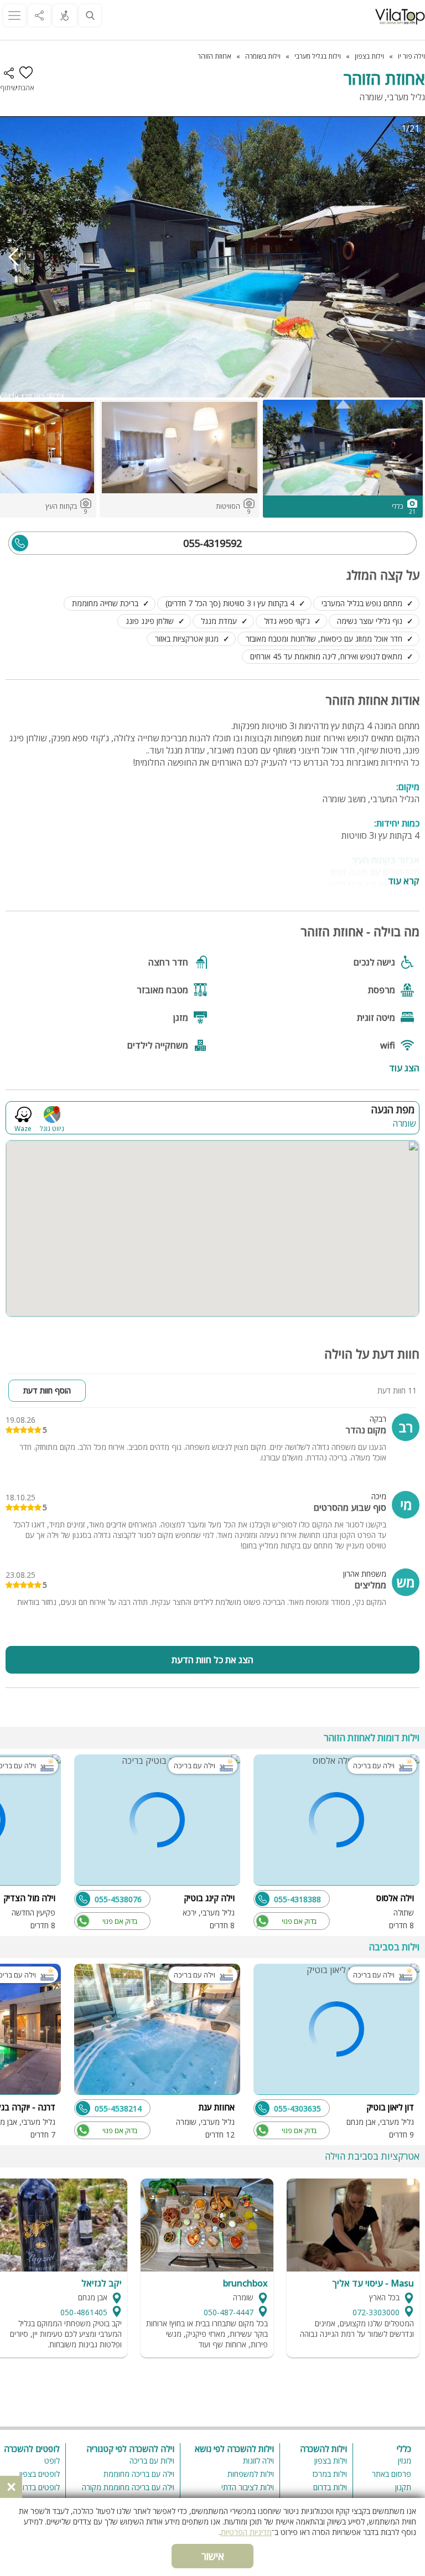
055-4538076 (118, 1899)
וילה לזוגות (258, 2461)
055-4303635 (297, 2108)
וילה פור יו (411, 56)
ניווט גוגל (52, 1128)
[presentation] (14, 257)
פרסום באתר (392, 2474)
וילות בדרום (330, 2487)
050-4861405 (84, 2312)
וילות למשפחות (251, 2474)
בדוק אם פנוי (299, 1921)
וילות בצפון (331, 2461)
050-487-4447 (229, 2312)
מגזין (405, 2461)
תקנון (403, 2487)
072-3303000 (376, 2312)
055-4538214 (118, 2108)
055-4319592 (212, 543)
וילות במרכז (330, 2474)
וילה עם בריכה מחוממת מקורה (128, 2487)
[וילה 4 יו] (400, 17)
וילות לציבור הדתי (248, 2487)
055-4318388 (297, 1899)
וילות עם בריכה (152, 2461)
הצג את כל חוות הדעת (212, 1660)
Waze (23, 1128)
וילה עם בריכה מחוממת (139, 2474)
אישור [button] (213, 2556)
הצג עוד (404, 1067)
